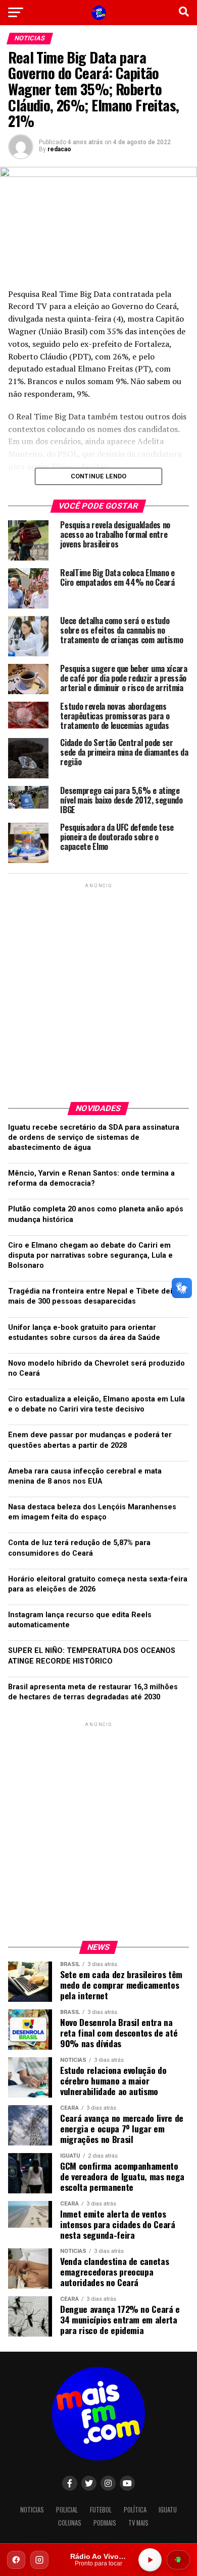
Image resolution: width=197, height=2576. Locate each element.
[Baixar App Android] (178, 2560)
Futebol (101, 2510)
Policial (67, 2510)
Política (135, 2510)
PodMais (105, 2523)
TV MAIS (138, 2523)
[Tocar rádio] (150, 2560)
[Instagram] (39, 2560)
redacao (59, 149)
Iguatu (168, 2510)
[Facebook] (16, 2560)
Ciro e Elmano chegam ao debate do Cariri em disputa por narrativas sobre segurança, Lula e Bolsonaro (90, 1255)
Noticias (32, 2510)
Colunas (70, 2523)
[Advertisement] (98, 989)
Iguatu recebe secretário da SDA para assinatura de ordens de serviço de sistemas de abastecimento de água (94, 1138)
